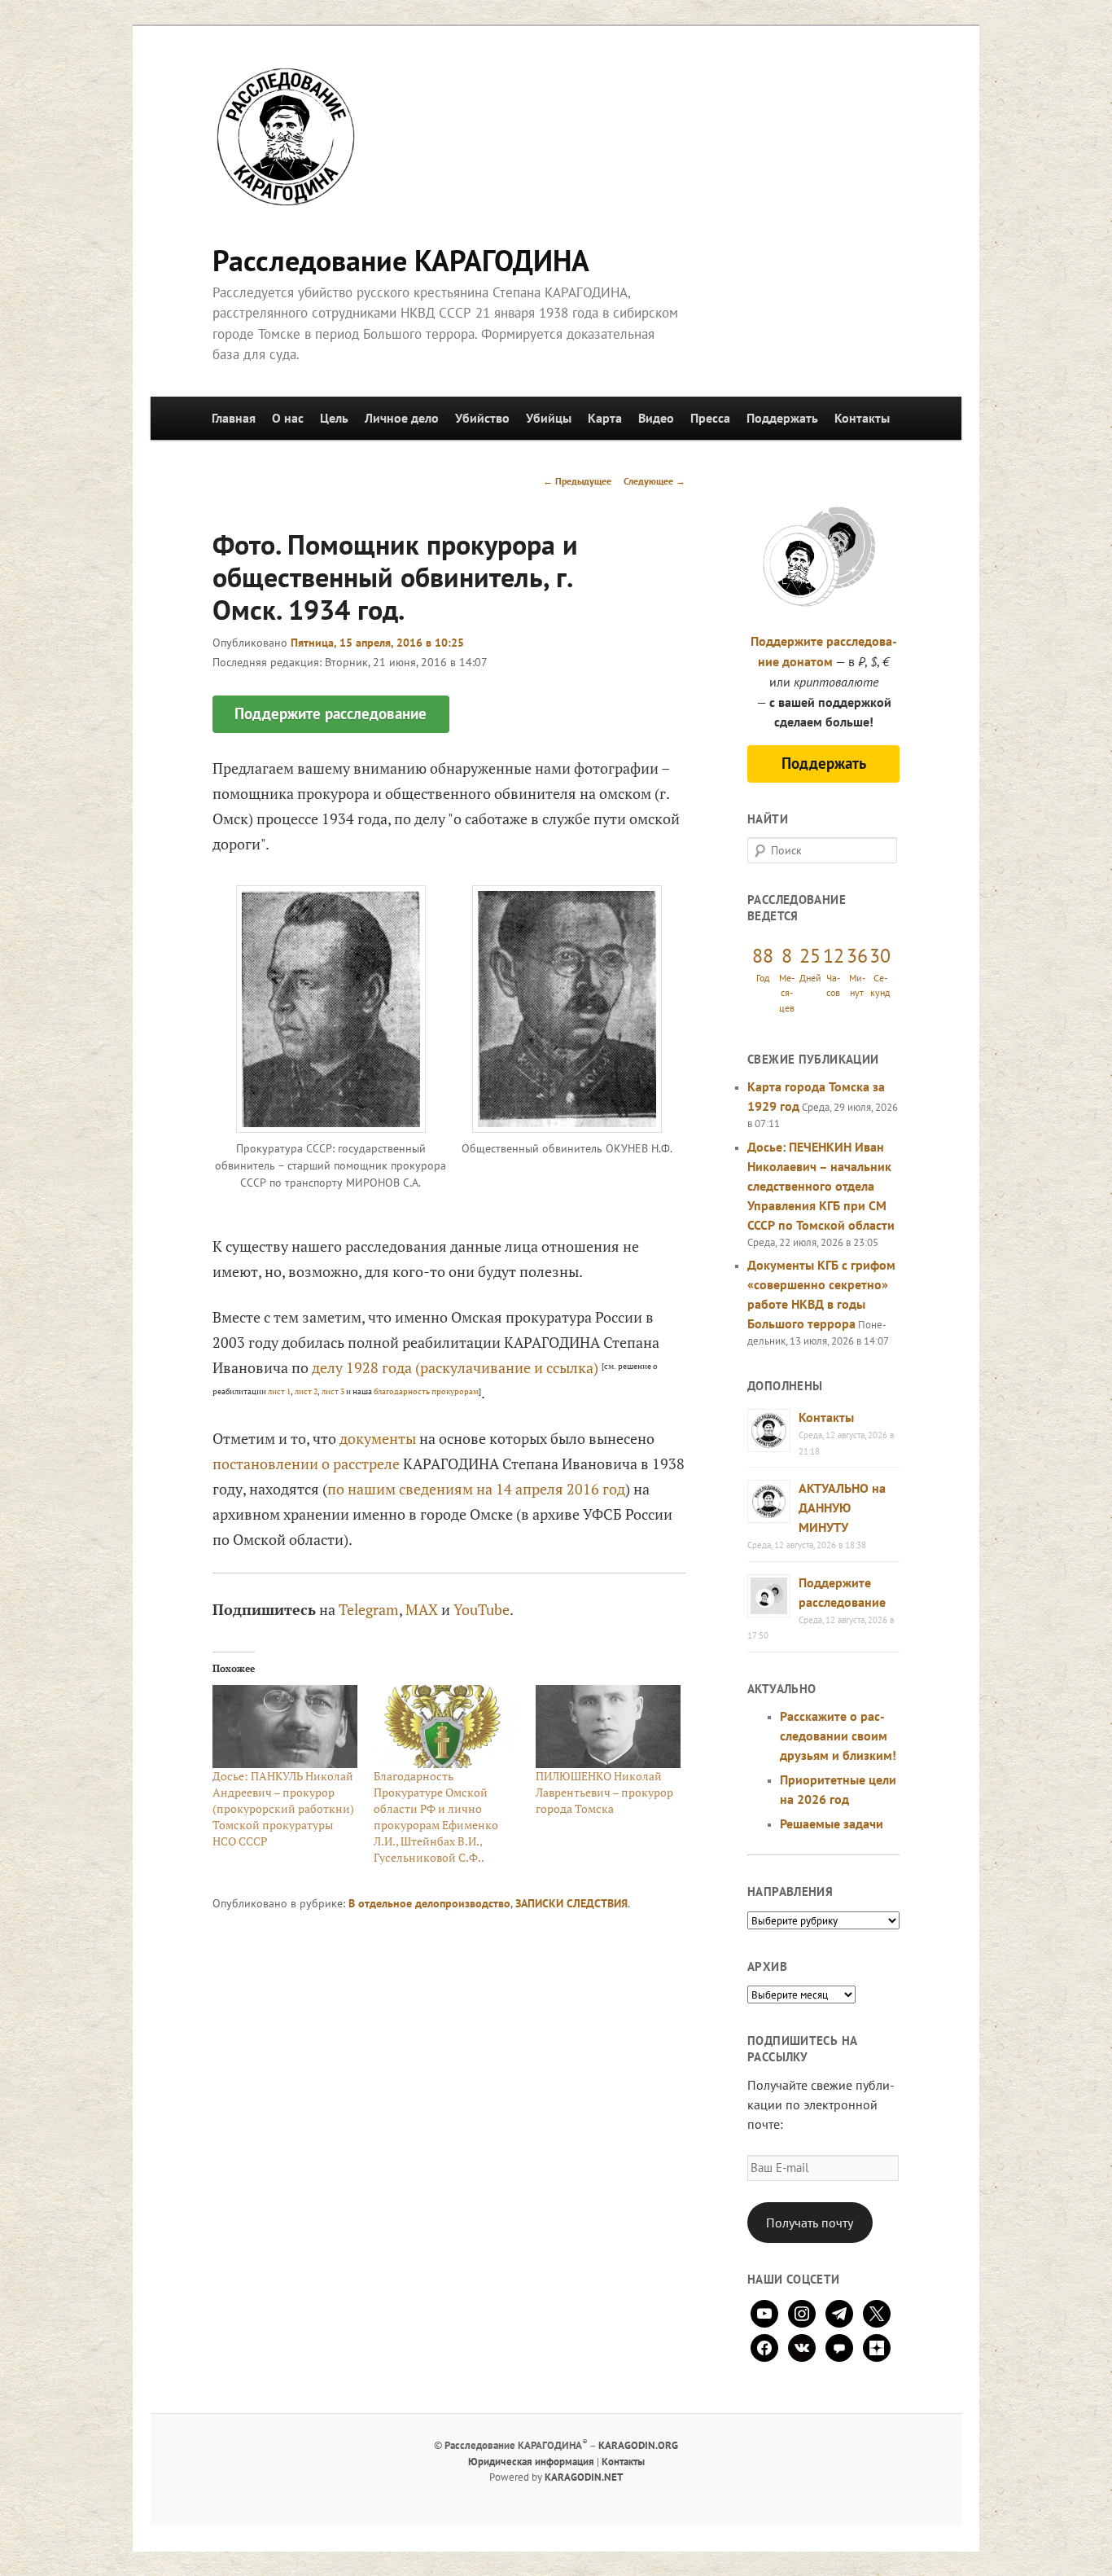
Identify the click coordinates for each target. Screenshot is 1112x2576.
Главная (234, 418)
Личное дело (402, 418)
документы (378, 1438)
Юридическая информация (531, 2462)
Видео (656, 418)
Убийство (482, 418)
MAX (422, 1609)
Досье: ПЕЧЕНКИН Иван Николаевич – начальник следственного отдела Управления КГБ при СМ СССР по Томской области (821, 1186)
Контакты (862, 418)
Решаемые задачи (832, 1823)
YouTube (482, 1609)
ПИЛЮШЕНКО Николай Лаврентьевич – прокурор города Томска (604, 1792)
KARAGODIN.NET (584, 2477)
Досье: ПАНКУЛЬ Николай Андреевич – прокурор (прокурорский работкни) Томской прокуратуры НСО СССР (283, 1808)
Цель (334, 418)
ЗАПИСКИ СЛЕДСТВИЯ (571, 1903)
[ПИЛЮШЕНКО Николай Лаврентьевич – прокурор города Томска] (609, 1727)
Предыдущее (577, 481)
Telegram (369, 1609)
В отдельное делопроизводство (429, 1903)
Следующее (655, 481)
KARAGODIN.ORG (638, 2445)
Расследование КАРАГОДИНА (401, 260)
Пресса (710, 418)
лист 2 (306, 1391)
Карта (605, 418)
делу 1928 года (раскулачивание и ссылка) (455, 1367)
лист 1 (279, 1391)
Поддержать (782, 418)
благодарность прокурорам (426, 1391)
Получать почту (810, 2223)
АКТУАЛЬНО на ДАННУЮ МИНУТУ (842, 1507)
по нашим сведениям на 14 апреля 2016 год (476, 1489)
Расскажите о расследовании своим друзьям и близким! (838, 1736)
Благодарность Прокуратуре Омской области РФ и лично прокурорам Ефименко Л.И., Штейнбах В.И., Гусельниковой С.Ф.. (436, 1817)
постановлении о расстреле (306, 1464)
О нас (288, 418)
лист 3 (333, 1391)
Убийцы (549, 418)
